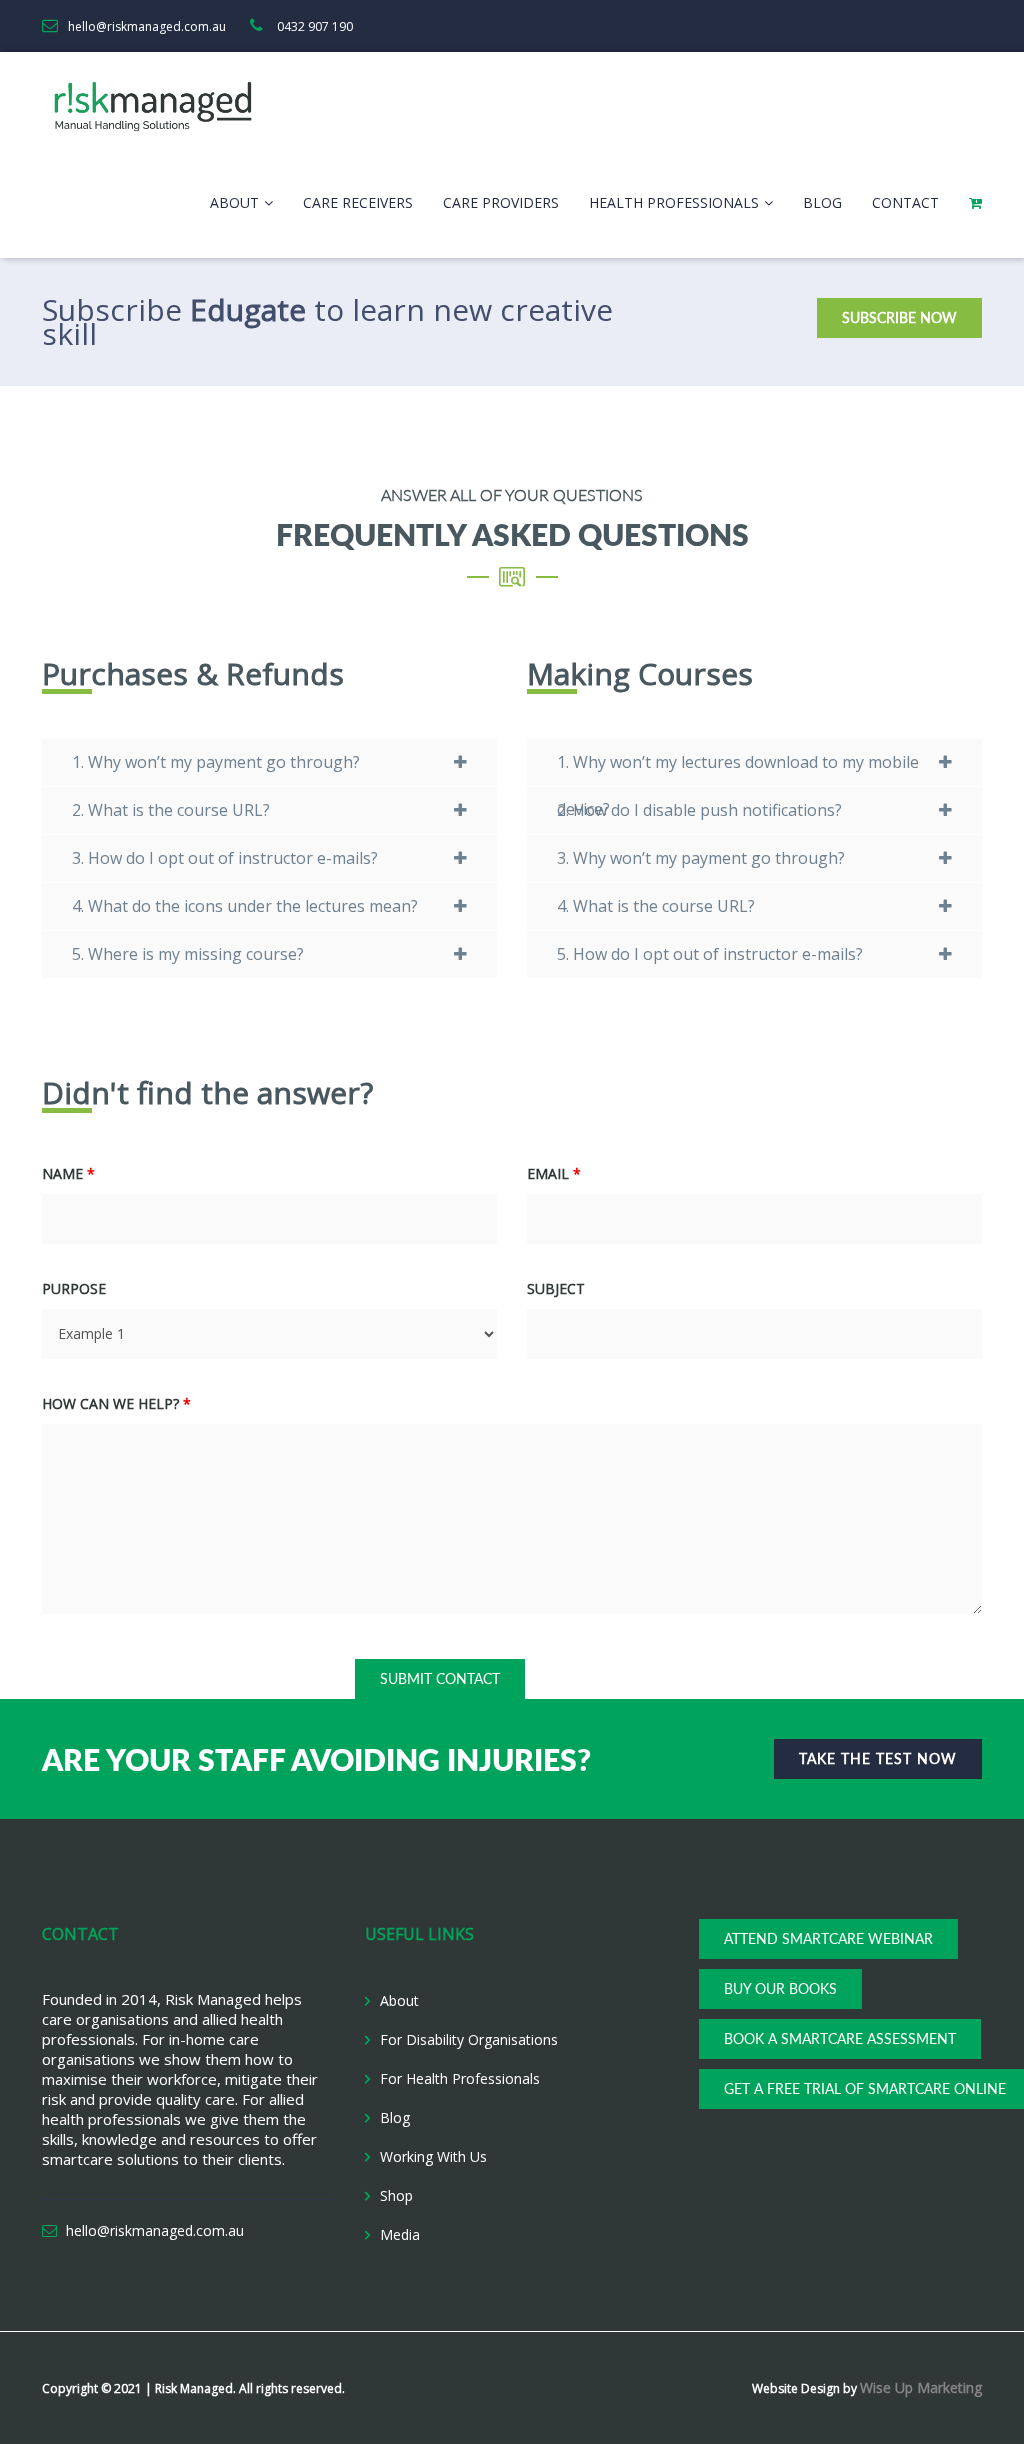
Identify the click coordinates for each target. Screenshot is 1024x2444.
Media (400, 2234)
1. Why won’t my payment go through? (216, 762)
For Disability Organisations (469, 2039)
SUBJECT (556, 1288)
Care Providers (501, 202)
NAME (68, 1173)
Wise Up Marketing (921, 2387)
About (234, 202)
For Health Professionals (460, 2078)
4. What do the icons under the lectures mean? (245, 906)
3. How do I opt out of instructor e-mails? (225, 858)
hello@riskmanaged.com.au (155, 2230)
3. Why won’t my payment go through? (701, 858)
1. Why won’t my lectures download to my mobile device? (738, 768)
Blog (822, 202)
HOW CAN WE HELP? (116, 1403)
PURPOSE (74, 1288)
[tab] (269, 762)
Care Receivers (358, 202)
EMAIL (554, 1173)
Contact (905, 202)
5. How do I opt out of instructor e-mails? (710, 954)
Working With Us (433, 2156)
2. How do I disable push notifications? (699, 810)
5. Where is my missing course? (188, 954)
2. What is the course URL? (171, 810)
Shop (396, 2195)
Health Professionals (674, 202)
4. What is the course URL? (656, 906)
